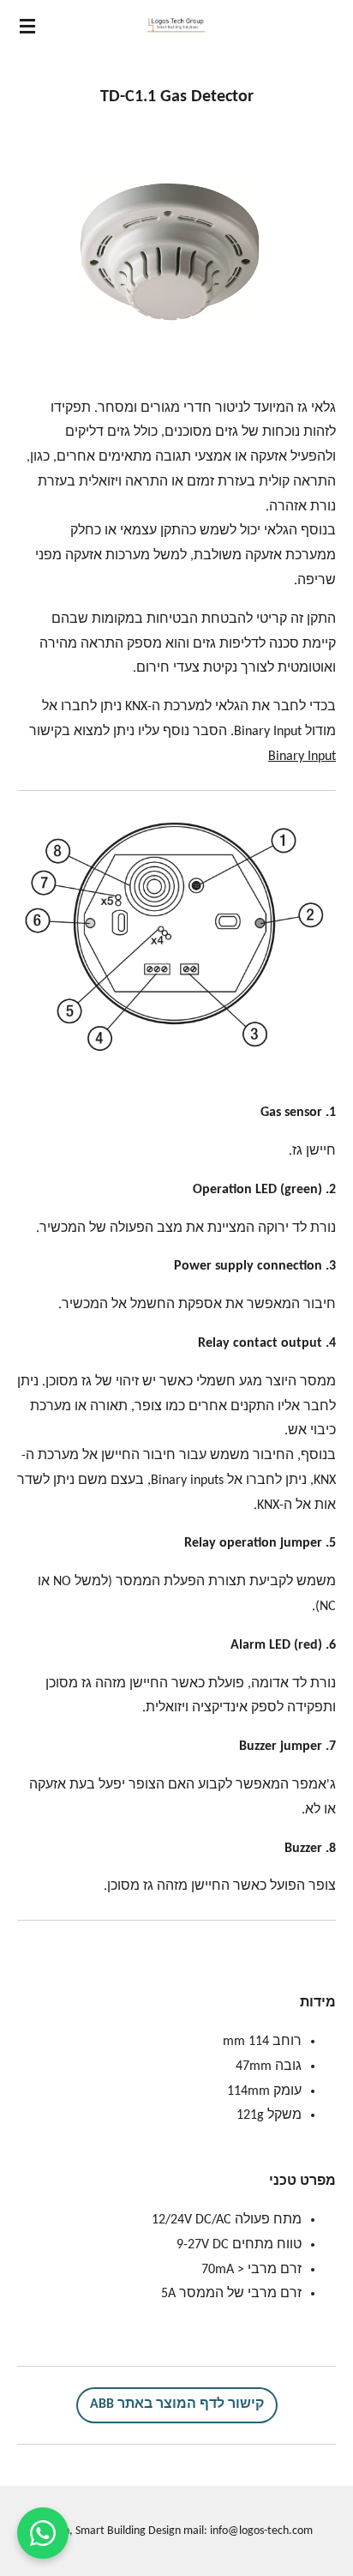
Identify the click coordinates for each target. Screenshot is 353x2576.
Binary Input (302, 757)
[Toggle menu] (27, 26)
